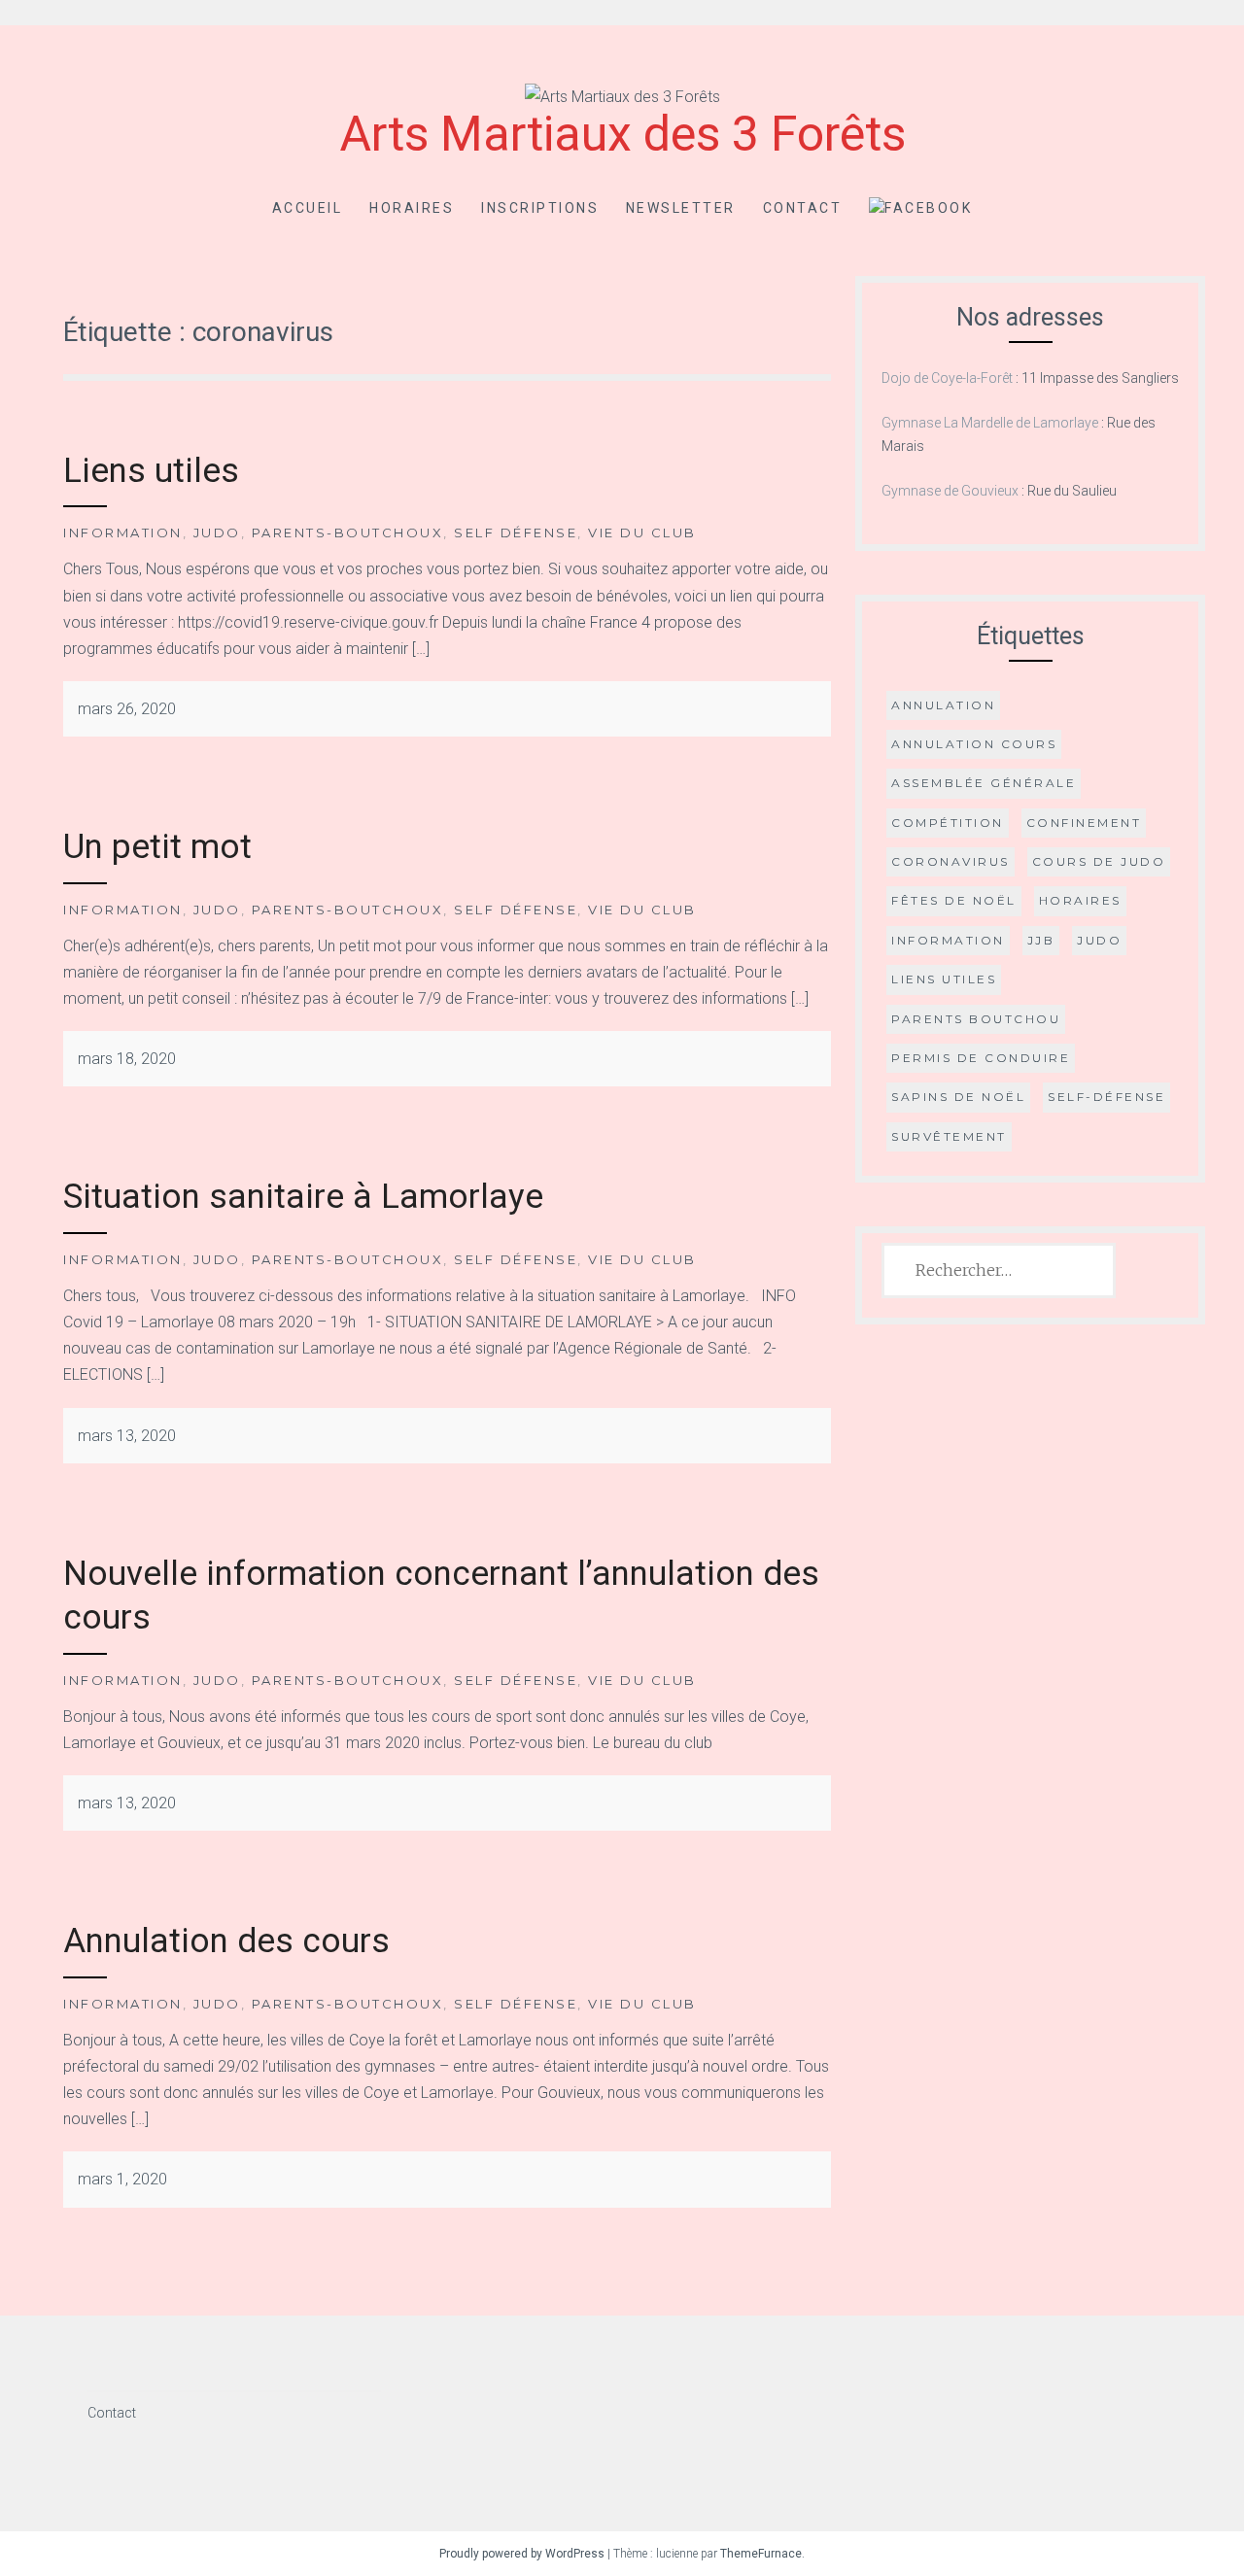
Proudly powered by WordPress (522, 2554)
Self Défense (516, 532)
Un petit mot (157, 847)
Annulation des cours (226, 1941)
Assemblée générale (984, 783)
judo (1099, 940)
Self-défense (1106, 1097)
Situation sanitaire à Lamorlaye (303, 1197)
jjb (1041, 940)
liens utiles (944, 979)
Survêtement (949, 1136)
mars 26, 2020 (127, 709)
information (948, 940)
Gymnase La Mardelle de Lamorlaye (990, 423)
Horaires (412, 208)
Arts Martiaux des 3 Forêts (622, 134)
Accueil (308, 208)
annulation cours (974, 744)
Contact (803, 208)
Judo (217, 532)
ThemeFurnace (761, 2554)
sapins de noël (958, 1097)
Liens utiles (151, 471)
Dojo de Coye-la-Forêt (947, 378)
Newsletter (681, 208)
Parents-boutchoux (348, 532)
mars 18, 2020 (127, 1059)
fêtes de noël (954, 900)
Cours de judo (1099, 861)
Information (123, 532)
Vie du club (642, 532)
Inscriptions (540, 208)
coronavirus (950, 861)
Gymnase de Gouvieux (950, 491)
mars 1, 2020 (122, 2179)
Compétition (948, 823)
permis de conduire (981, 1058)
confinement (1084, 823)
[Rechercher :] (999, 1271)
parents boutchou (976, 1019)
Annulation (943, 705)
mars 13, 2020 (127, 1436)
